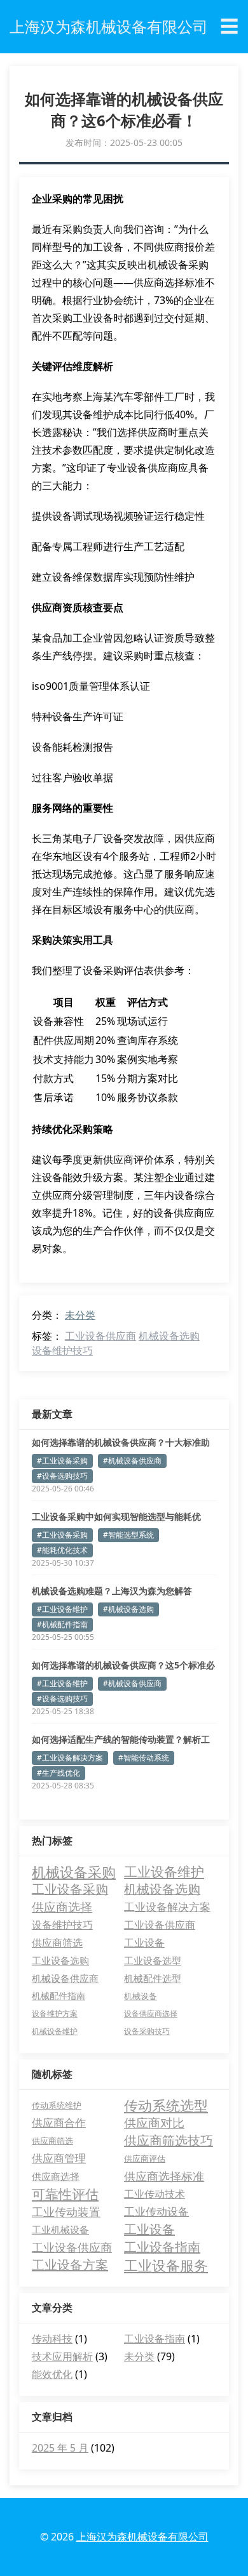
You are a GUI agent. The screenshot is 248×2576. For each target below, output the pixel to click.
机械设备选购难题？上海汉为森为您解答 (112, 1591)
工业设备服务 (166, 2265)
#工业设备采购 (62, 1461)
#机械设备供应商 (132, 1461)
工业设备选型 (153, 1960)
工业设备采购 (70, 1889)
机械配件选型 (153, 1978)
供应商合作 (59, 2123)
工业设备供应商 (100, 1336)
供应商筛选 (57, 1943)
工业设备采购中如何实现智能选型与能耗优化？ (116, 1517)
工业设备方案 (70, 2265)
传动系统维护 (57, 2105)
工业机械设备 (60, 2229)
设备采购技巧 (147, 2031)
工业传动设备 (156, 2211)
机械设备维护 (55, 2031)
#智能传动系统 (144, 1758)
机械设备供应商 (65, 1978)
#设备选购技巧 (62, 1476)
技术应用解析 (62, 2356)
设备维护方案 (55, 2013)
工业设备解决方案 (167, 1907)
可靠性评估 (65, 2194)
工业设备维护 (164, 1872)
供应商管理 (59, 2158)
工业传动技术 (155, 2194)
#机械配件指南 (62, 1624)
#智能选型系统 (128, 1535)
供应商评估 (145, 2158)
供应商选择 (62, 1907)
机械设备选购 (169, 1336)
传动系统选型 (166, 2105)
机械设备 (141, 1996)
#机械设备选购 (128, 1609)
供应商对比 (154, 2123)
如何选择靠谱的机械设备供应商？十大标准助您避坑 (121, 1443)
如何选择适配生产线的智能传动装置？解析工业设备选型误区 (121, 1740)
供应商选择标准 (164, 2176)
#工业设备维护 (62, 1609)
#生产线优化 (59, 1773)
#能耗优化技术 (62, 1550)
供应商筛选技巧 (169, 2140)
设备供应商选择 (151, 2013)
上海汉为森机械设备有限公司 (142, 2537)
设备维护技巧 (62, 1351)
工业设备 (144, 1943)
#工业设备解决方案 (70, 1758)
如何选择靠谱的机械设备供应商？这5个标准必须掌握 (123, 1665)
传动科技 (52, 2339)
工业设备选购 (60, 1960)
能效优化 (52, 2374)
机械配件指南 (59, 1996)
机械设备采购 (74, 1872)
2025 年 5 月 (60, 2448)
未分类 (80, 1315)
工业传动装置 (66, 2212)
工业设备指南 (162, 2247)
